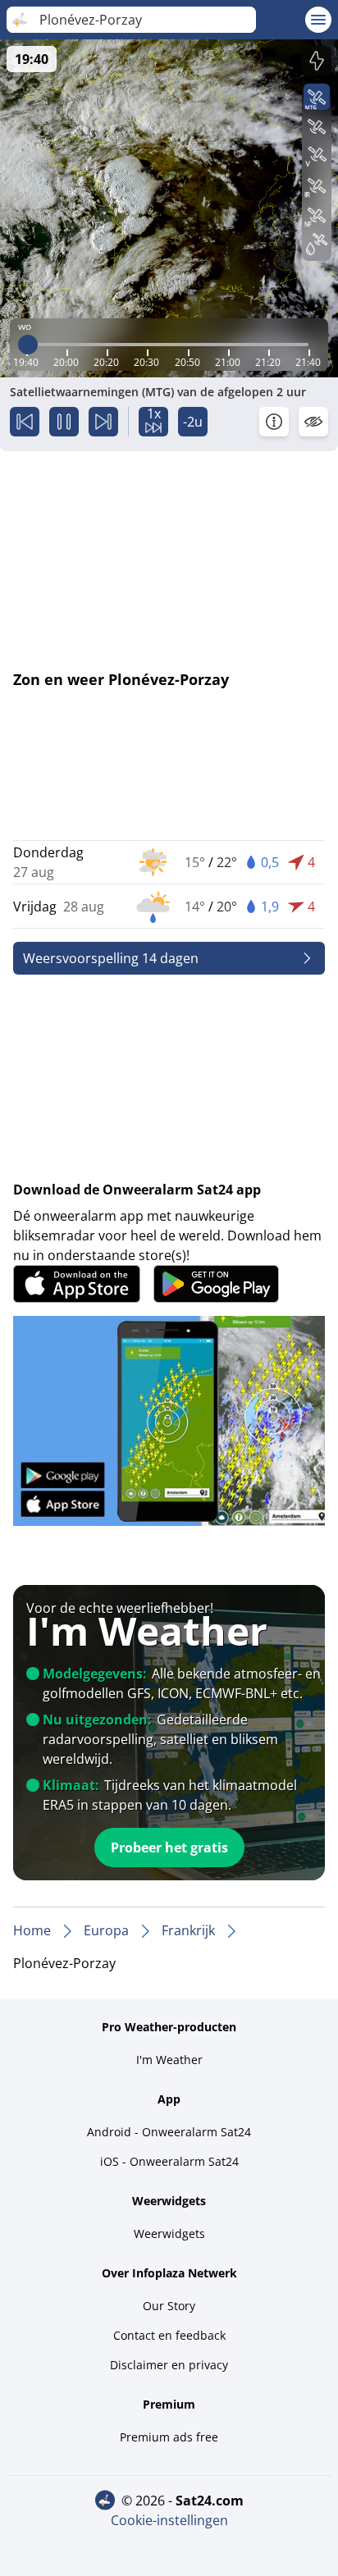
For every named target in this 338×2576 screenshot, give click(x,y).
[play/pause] (64, 422)
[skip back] (25, 422)
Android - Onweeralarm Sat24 (169, 2132)
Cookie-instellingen (169, 2520)
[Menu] (318, 20)
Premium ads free (169, 2437)
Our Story (169, 2306)
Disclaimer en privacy (169, 2365)
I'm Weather (169, 2060)
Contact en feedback (169, 2335)
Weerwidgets (169, 2233)
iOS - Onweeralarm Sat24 (169, 2161)
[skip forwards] (103, 422)
